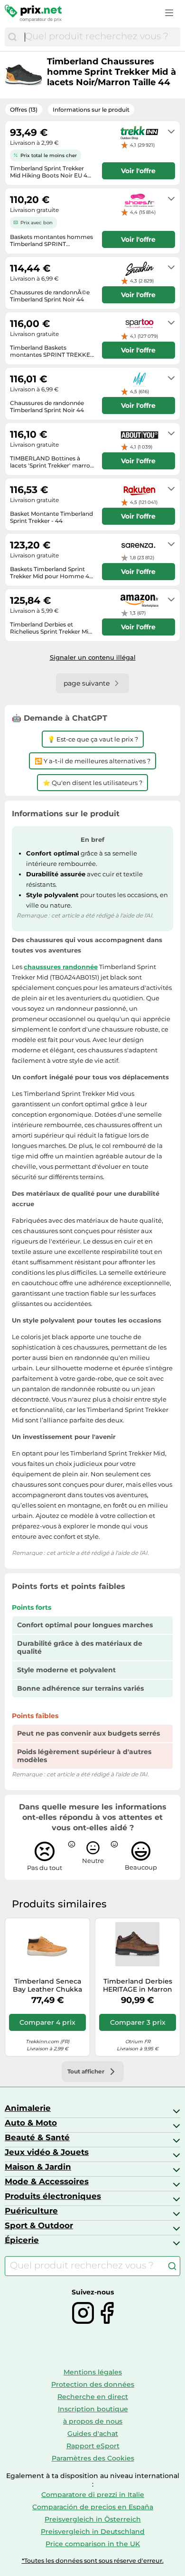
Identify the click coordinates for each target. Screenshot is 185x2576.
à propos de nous (93, 2421)
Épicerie (22, 2240)
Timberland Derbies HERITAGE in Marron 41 (138, 1985)
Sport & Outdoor (39, 2225)
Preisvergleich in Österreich (93, 2519)
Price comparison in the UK (93, 2544)
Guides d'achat (93, 2434)
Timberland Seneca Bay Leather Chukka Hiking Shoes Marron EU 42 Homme (47, 1985)
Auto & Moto (31, 2123)
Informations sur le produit (91, 110)
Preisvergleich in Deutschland (93, 2532)
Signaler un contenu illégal (93, 657)
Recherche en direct (93, 2397)
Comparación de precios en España (93, 2507)
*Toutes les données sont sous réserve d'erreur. (93, 2561)
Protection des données (93, 2384)
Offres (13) (24, 110)
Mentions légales (93, 2372)
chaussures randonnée (61, 967)
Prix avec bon (37, 223)
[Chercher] (12, 37)
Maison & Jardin (38, 2167)
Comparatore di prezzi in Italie (93, 2495)
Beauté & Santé (37, 2137)
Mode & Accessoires (47, 2181)
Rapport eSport (93, 2446)
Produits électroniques (53, 2196)
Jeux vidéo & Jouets (47, 2152)
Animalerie (28, 2108)
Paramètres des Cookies (93, 2458)
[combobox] (100, 37)
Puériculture (31, 2211)
